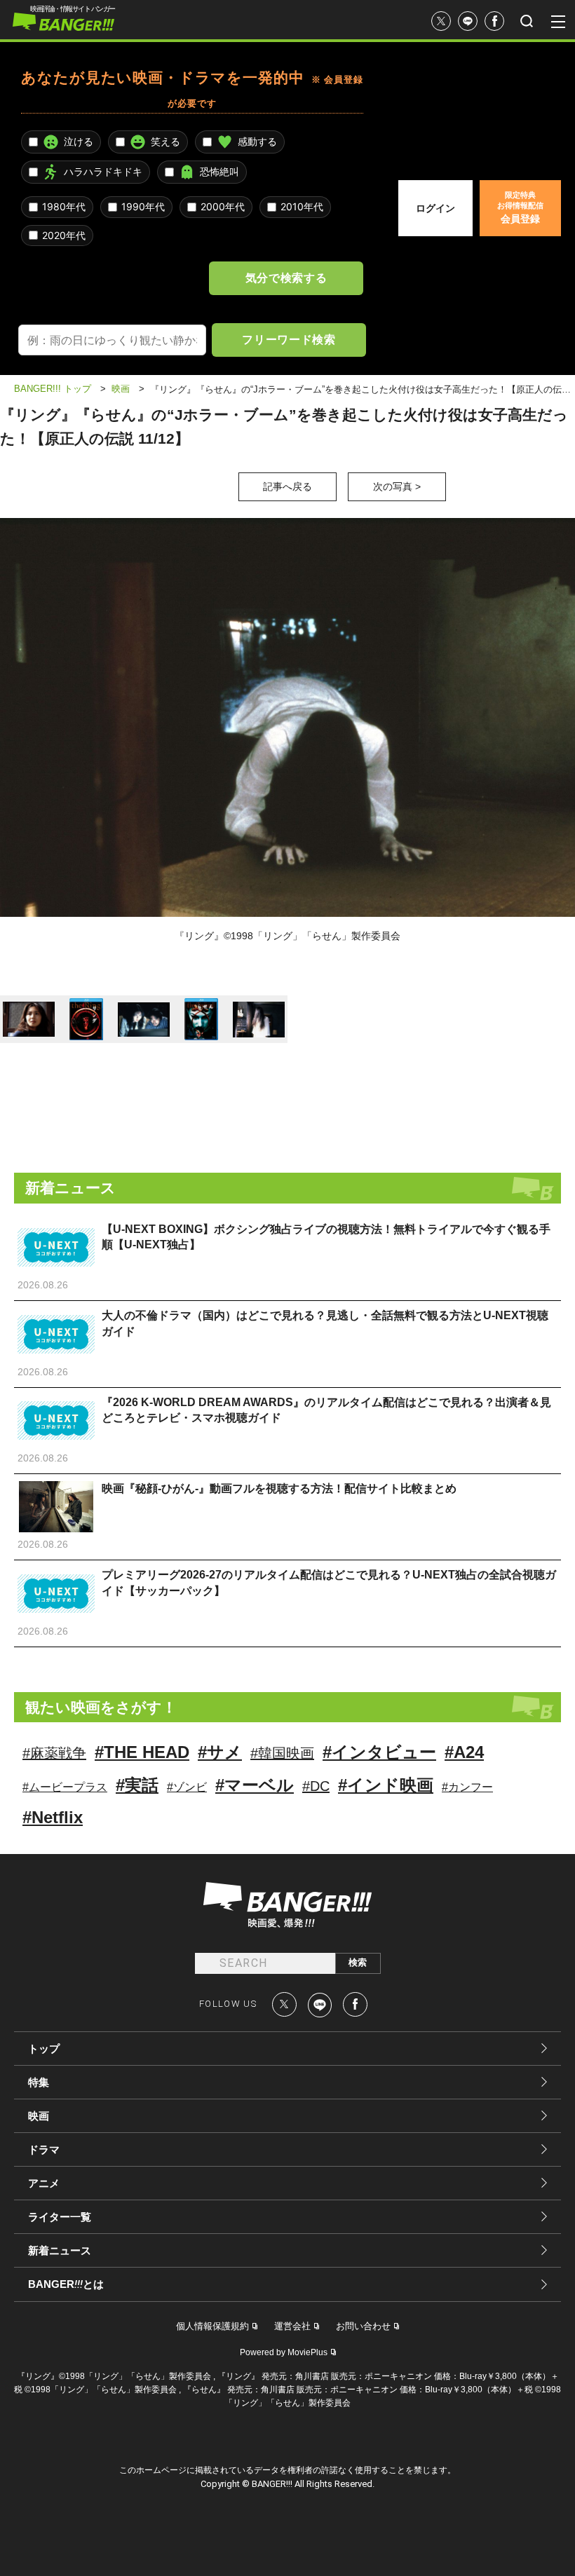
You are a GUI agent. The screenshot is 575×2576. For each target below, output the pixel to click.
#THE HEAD (142, 1752)
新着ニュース (60, 2250)
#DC (316, 1786)
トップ (44, 2049)
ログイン (435, 208)
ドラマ (44, 2149)
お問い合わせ (363, 2326)
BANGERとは (66, 2284)
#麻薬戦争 (54, 1753)
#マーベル (255, 1785)
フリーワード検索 (289, 339)
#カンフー (467, 1787)
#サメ (220, 1752)
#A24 (464, 1752)
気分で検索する (286, 278)
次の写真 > (397, 486)
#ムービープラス (65, 1787)
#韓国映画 (282, 1753)
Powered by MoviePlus (284, 2352)
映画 (39, 2116)
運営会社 (292, 2326)
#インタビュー (379, 1752)
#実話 (137, 1785)
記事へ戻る (287, 486)
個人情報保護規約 (212, 2326)
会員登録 (520, 207)
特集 (39, 2082)
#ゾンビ (187, 1787)
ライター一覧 (60, 2217)
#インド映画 (386, 1785)
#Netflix (53, 1817)
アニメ (44, 2183)
